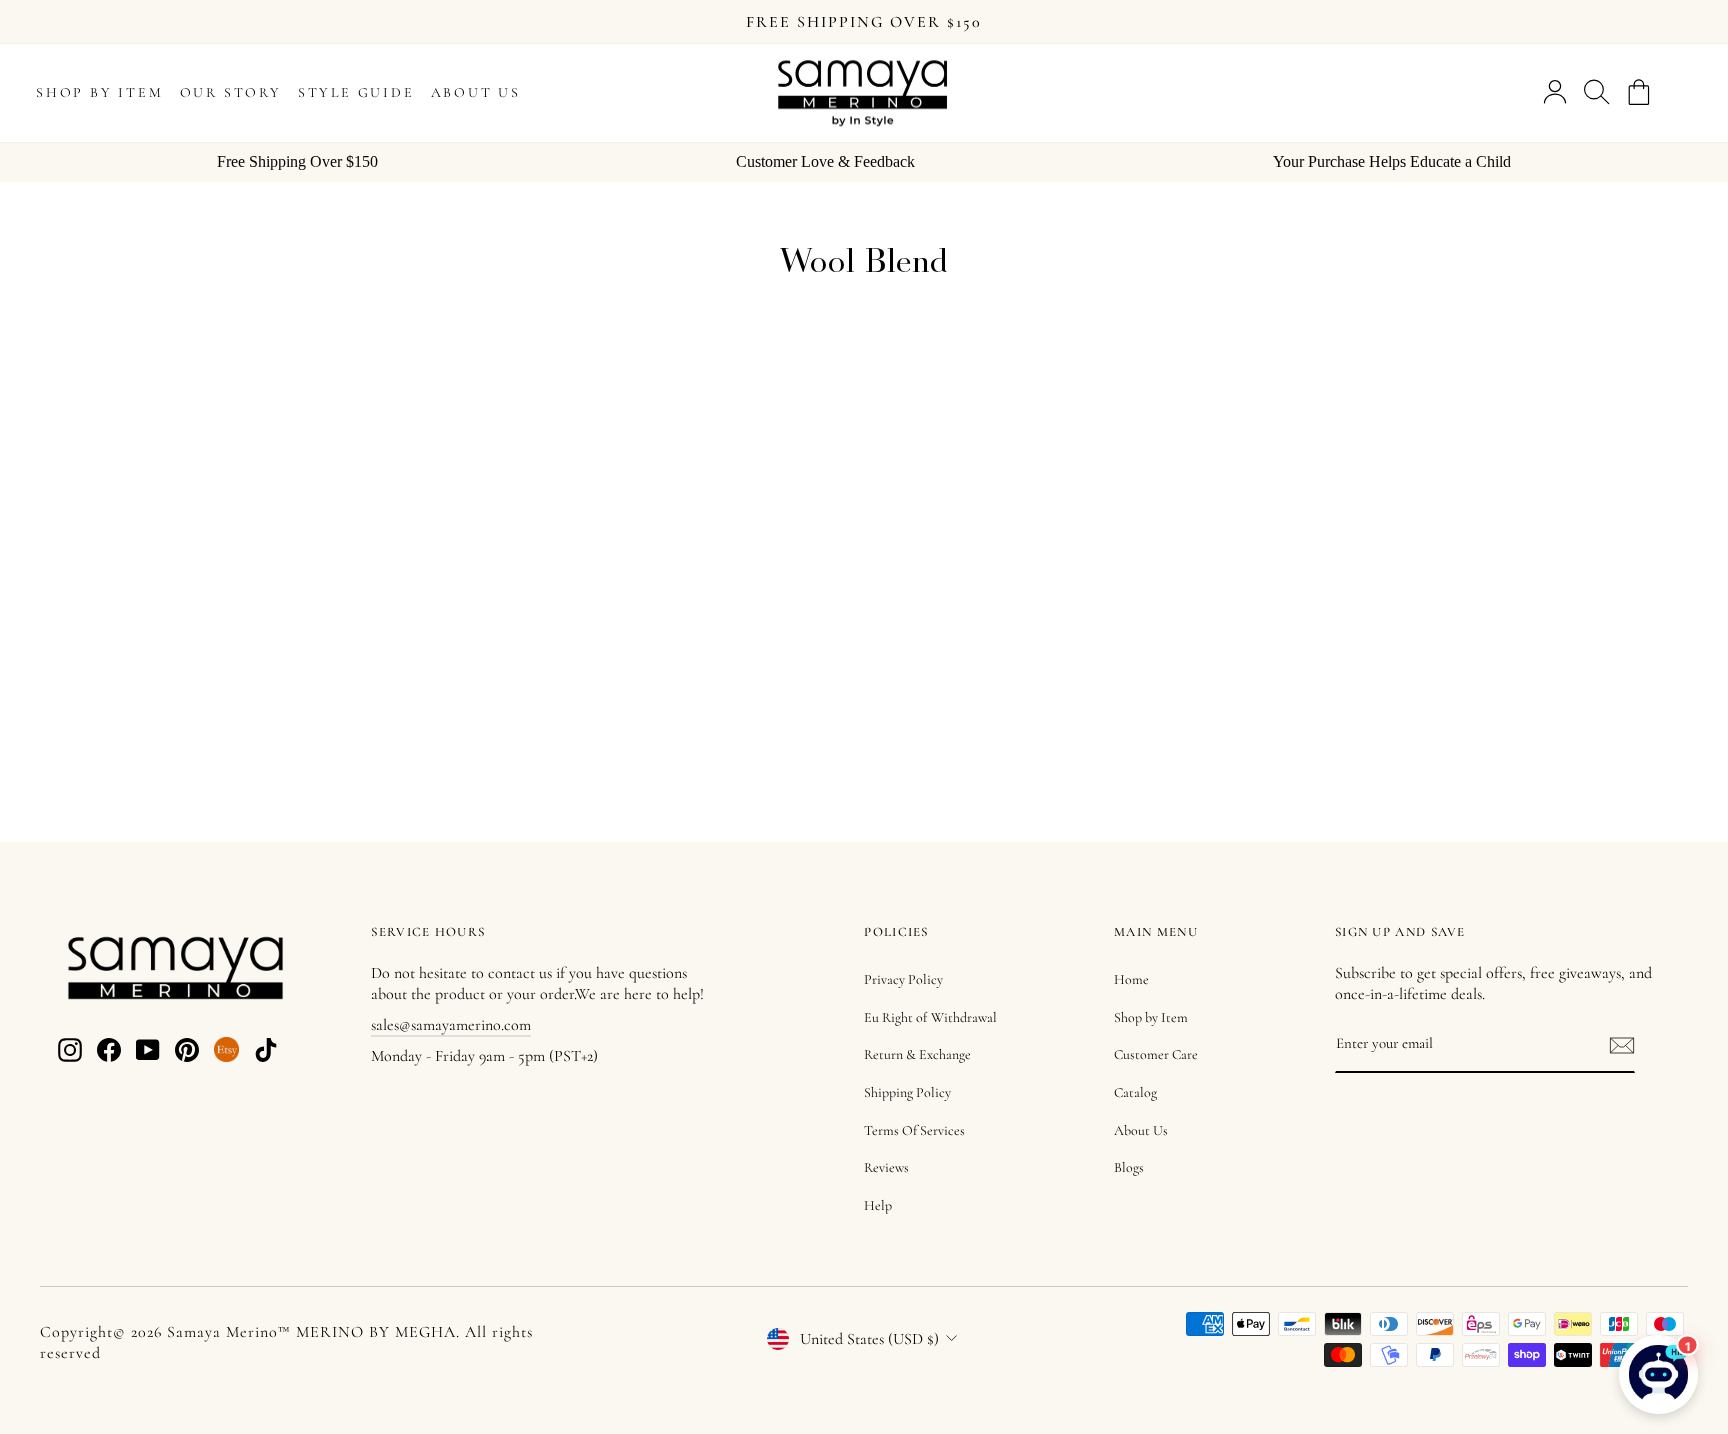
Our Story (231, 92)
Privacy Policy (903, 979)
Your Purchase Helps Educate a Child (1392, 161)
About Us (476, 92)
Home (1131, 979)
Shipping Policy (907, 1092)
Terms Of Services (914, 1130)
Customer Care (1156, 1054)
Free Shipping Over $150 (297, 161)
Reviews (886, 1167)
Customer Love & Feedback (825, 161)
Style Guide (356, 92)
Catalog (1135, 1092)
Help (878, 1205)
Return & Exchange (917, 1054)
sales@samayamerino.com (451, 1025)
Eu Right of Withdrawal (930, 1017)
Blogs (1129, 1167)
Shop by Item (100, 92)
